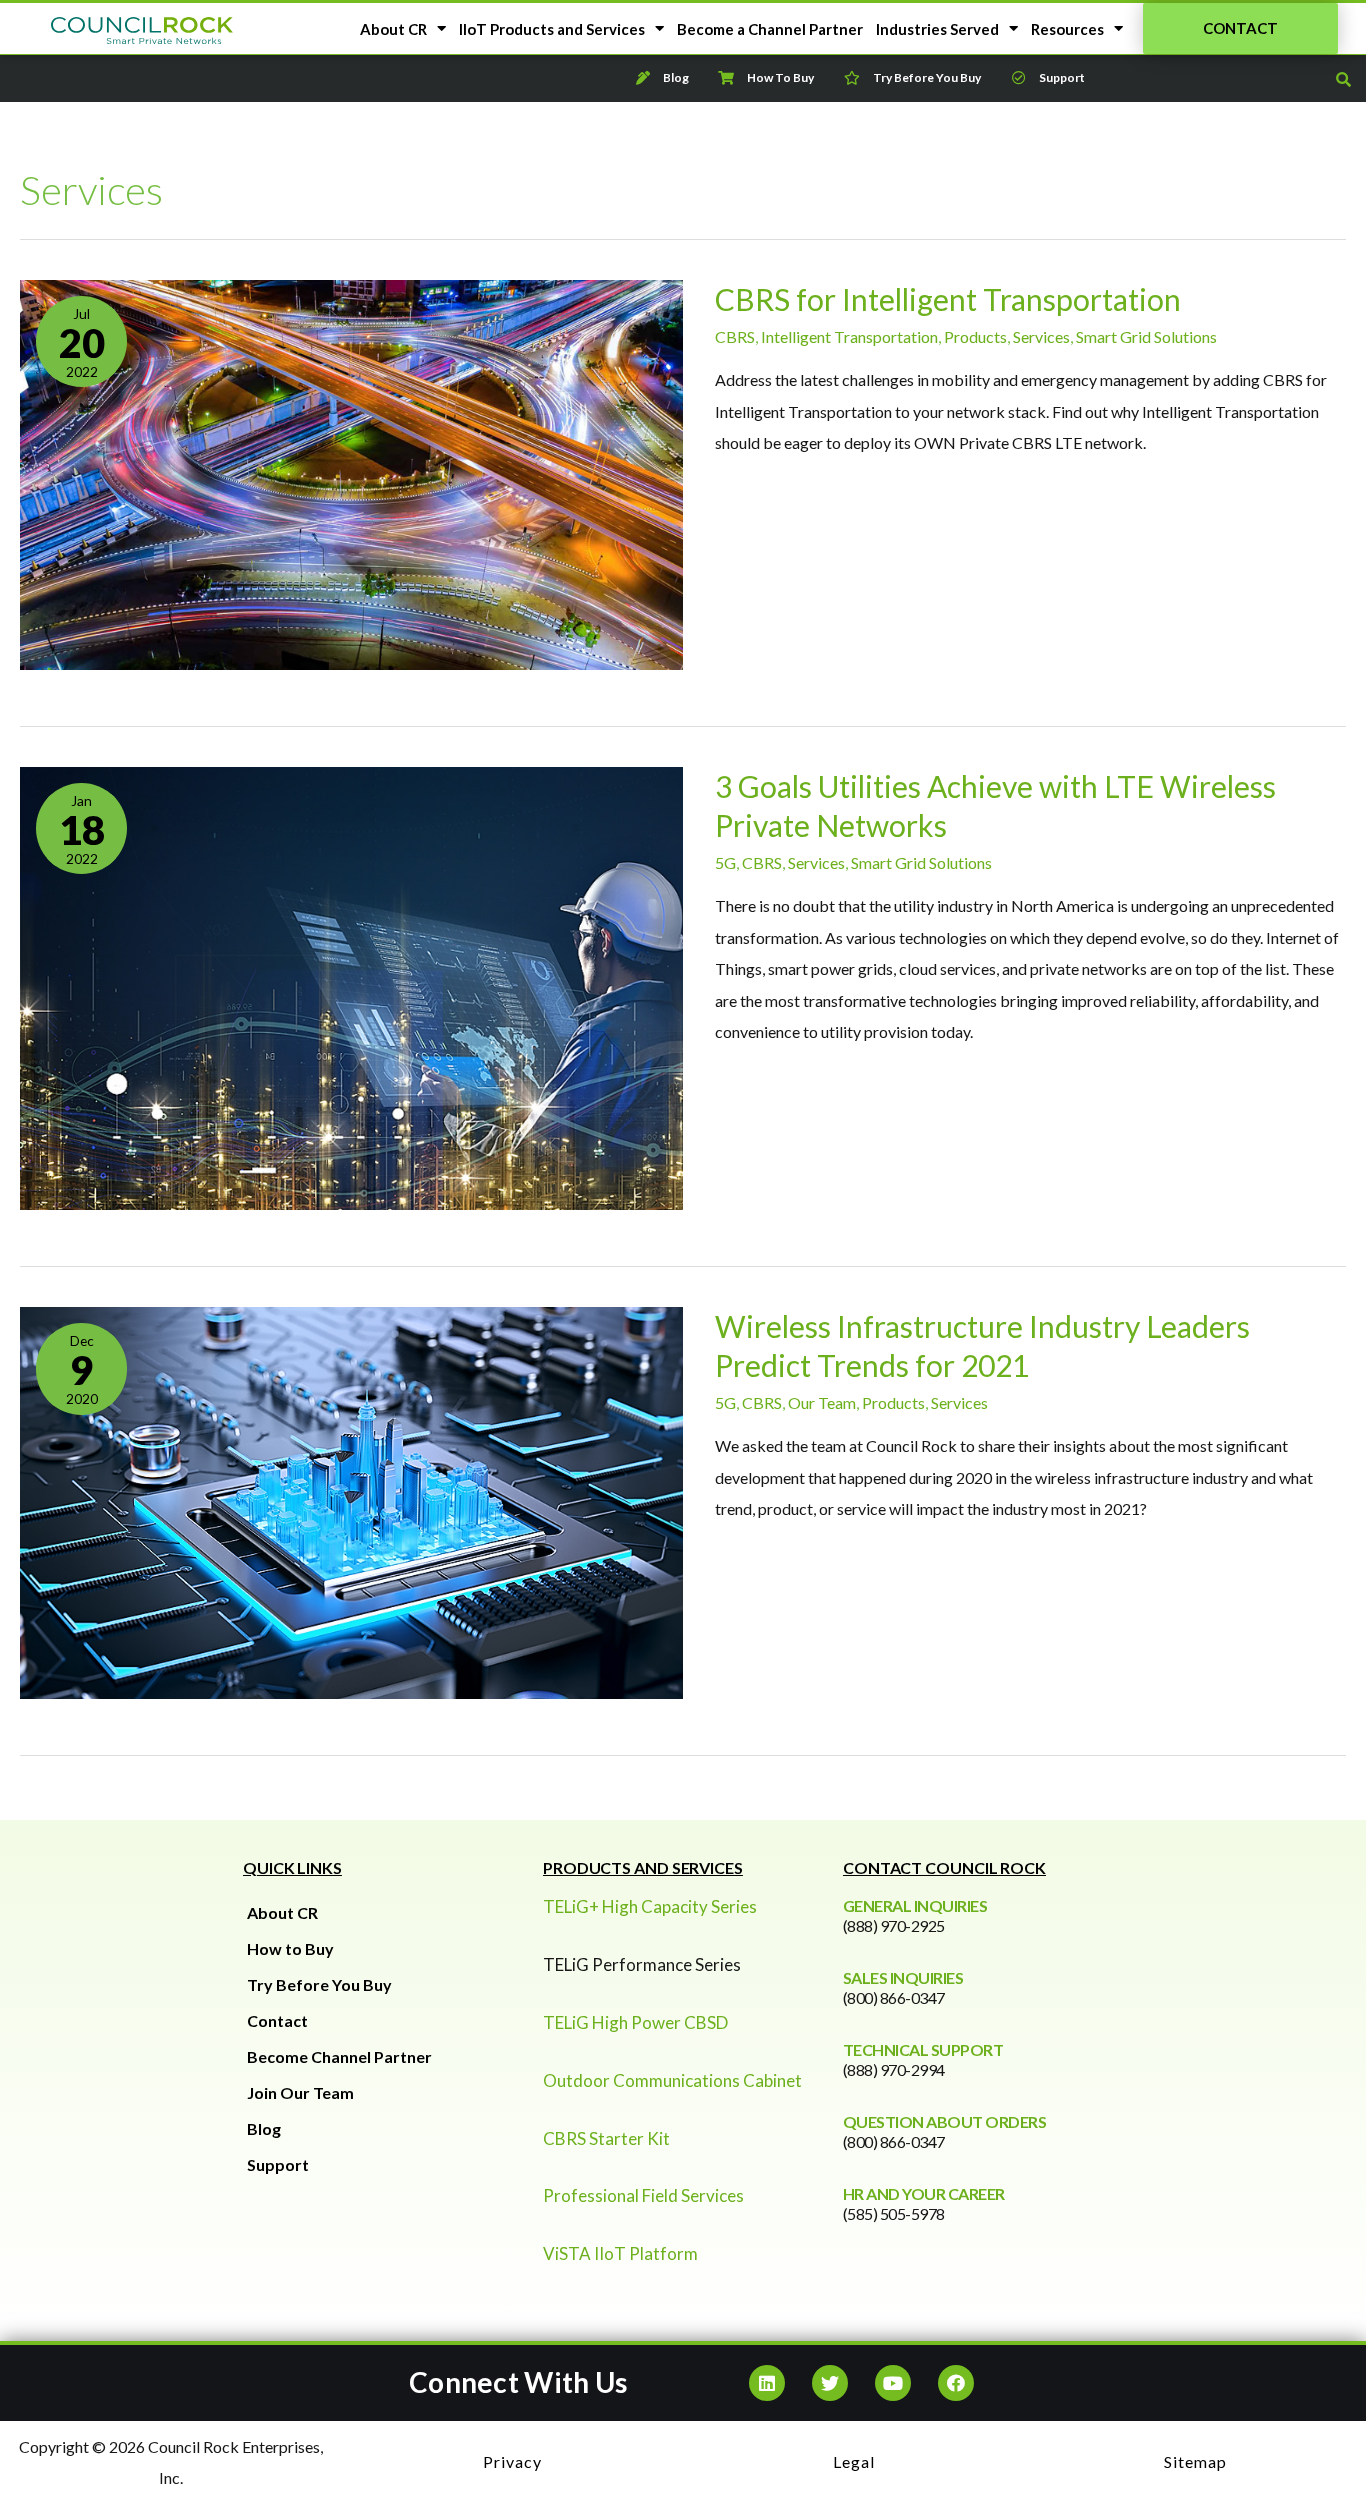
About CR (393, 29)
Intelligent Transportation (849, 336)
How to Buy (290, 1948)
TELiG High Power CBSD (635, 2022)
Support (278, 2164)
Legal (854, 2461)
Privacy (512, 2461)
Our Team (822, 1402)
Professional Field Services (643, 2195)
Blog (264, 2128)
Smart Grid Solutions (1146, 336)
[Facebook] (956, 2383)
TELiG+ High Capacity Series (650, 1906)
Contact (277, 2020)
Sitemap (1195, 2461)
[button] (1240, 28)
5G (725, 862)
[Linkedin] (767, 2383)
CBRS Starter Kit (606, 2138)
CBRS (735, 336)
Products (975, 336)
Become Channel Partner (339, 2056)
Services (1041, 336)
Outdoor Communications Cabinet (672, 2080)
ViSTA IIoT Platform (620, 2253)
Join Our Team (300, 2092)
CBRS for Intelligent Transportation (948, 299)
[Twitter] (830, 2383)
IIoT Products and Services (552, 29)
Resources (1067, 29)
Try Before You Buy (319, 1984)
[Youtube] (893, 2383)
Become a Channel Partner (770, 29)
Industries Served (937, 29)
